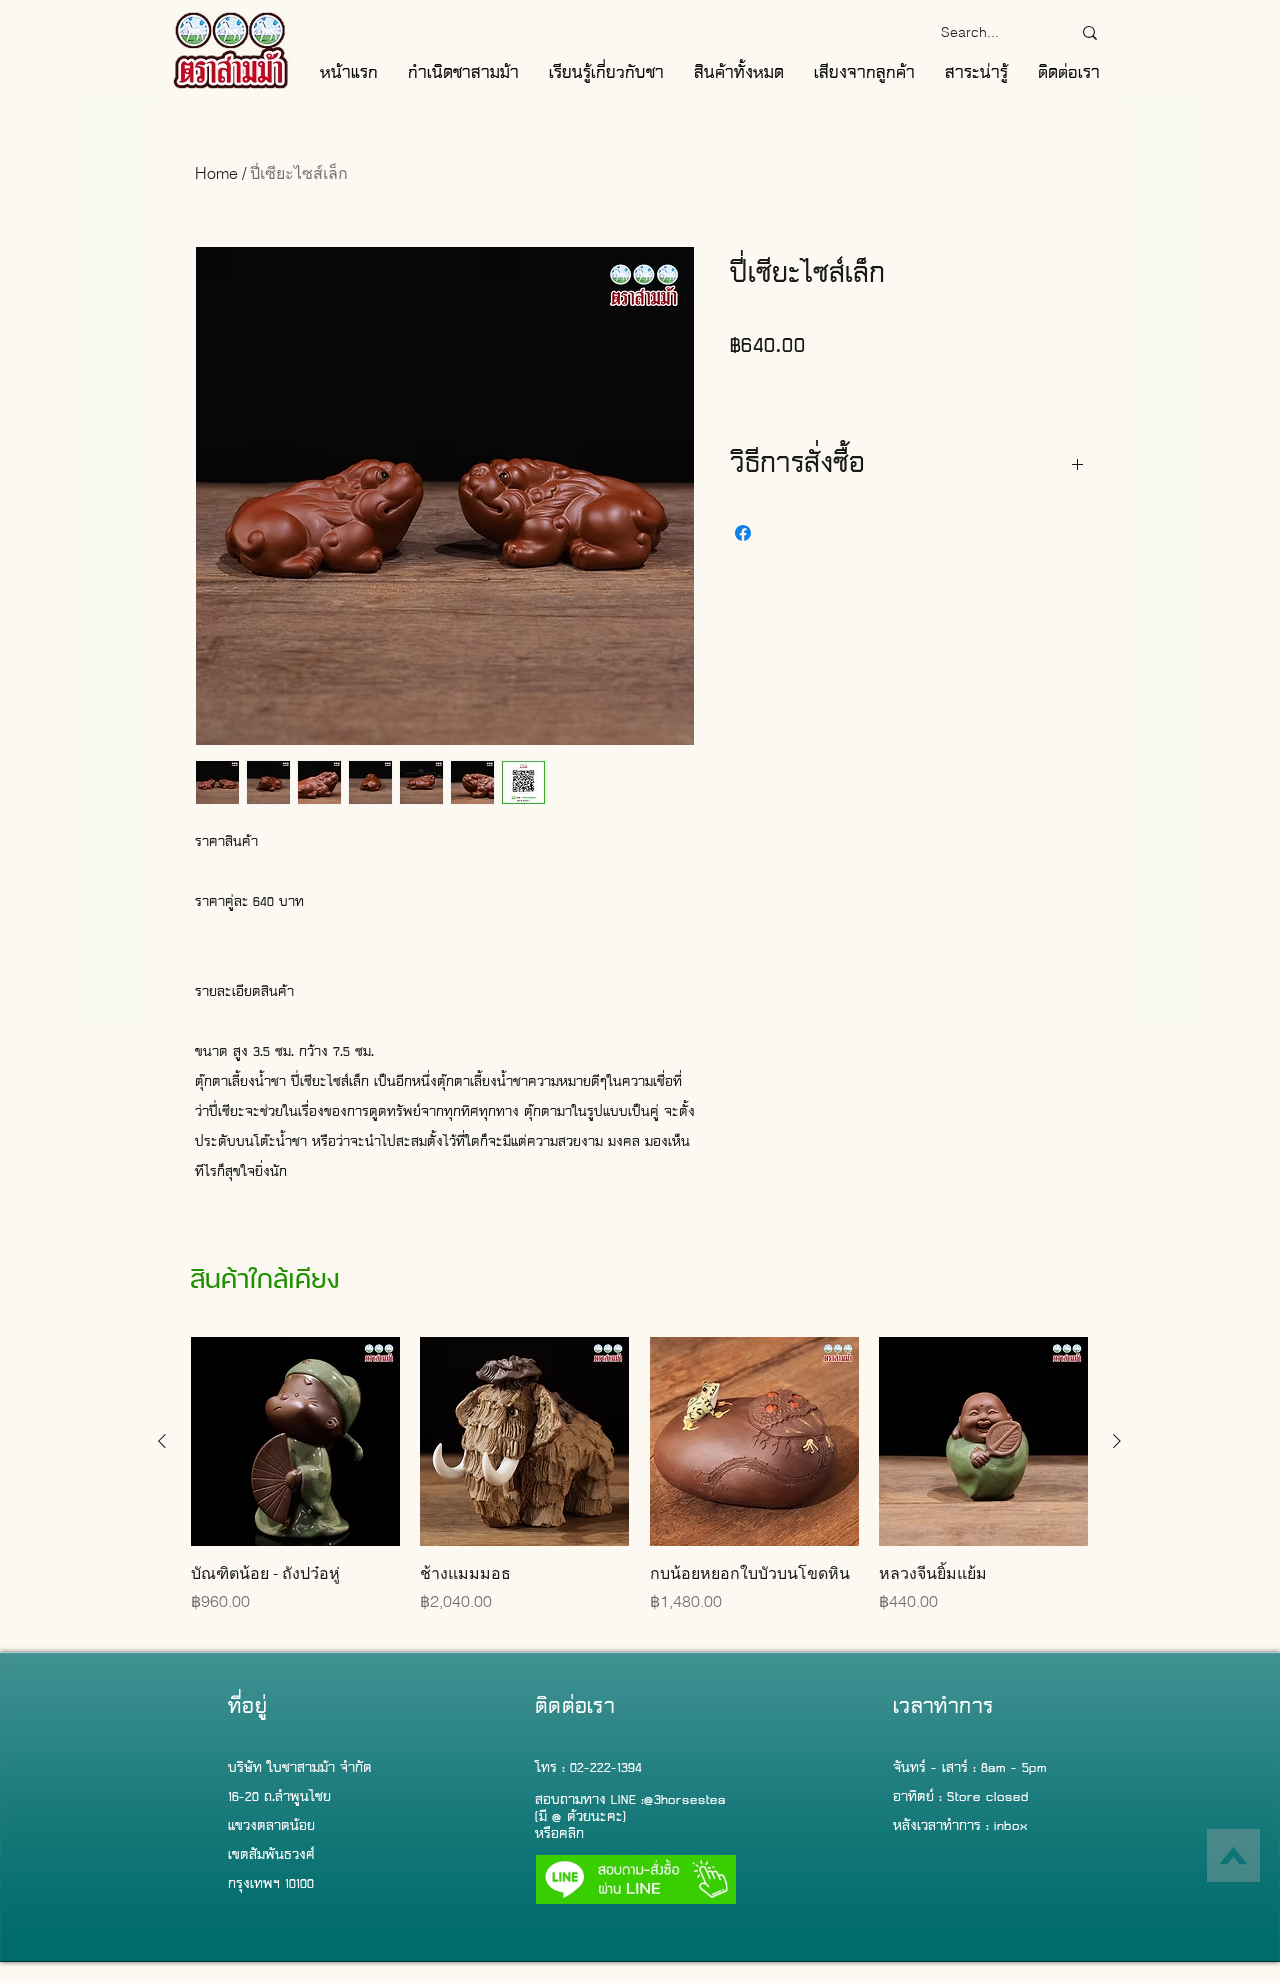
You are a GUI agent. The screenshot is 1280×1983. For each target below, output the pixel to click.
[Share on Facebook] (743, 533)
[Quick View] (295, 1441)
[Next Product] (1117, 1441)
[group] (639, 1486)
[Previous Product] (162, 1441)
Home (216, 173)
